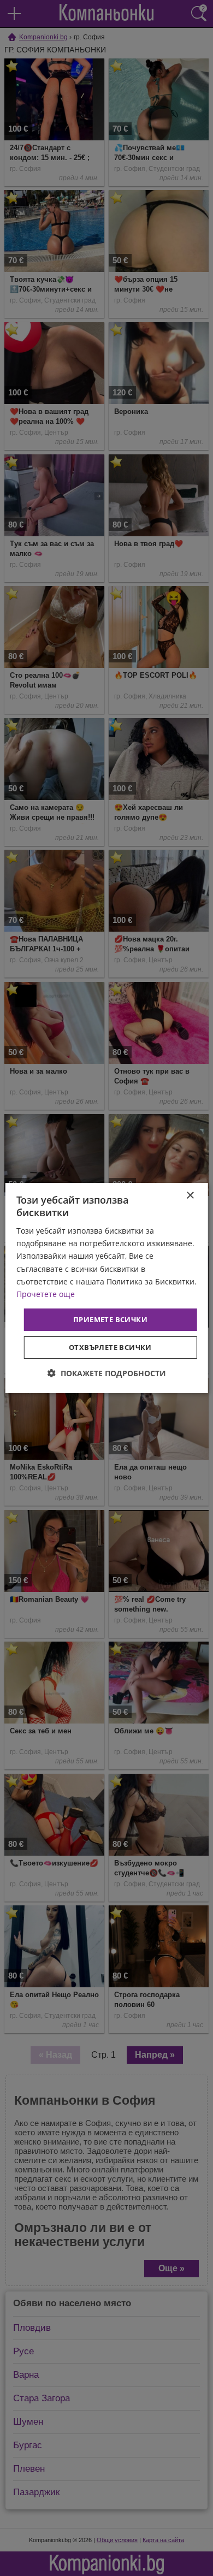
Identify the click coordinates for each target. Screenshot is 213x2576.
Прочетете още (46, 1294)
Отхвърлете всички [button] (110, 1347)
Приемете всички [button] (110, 1319)
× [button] (190, 1196)
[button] (107, 1373)
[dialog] (107, 1288)
